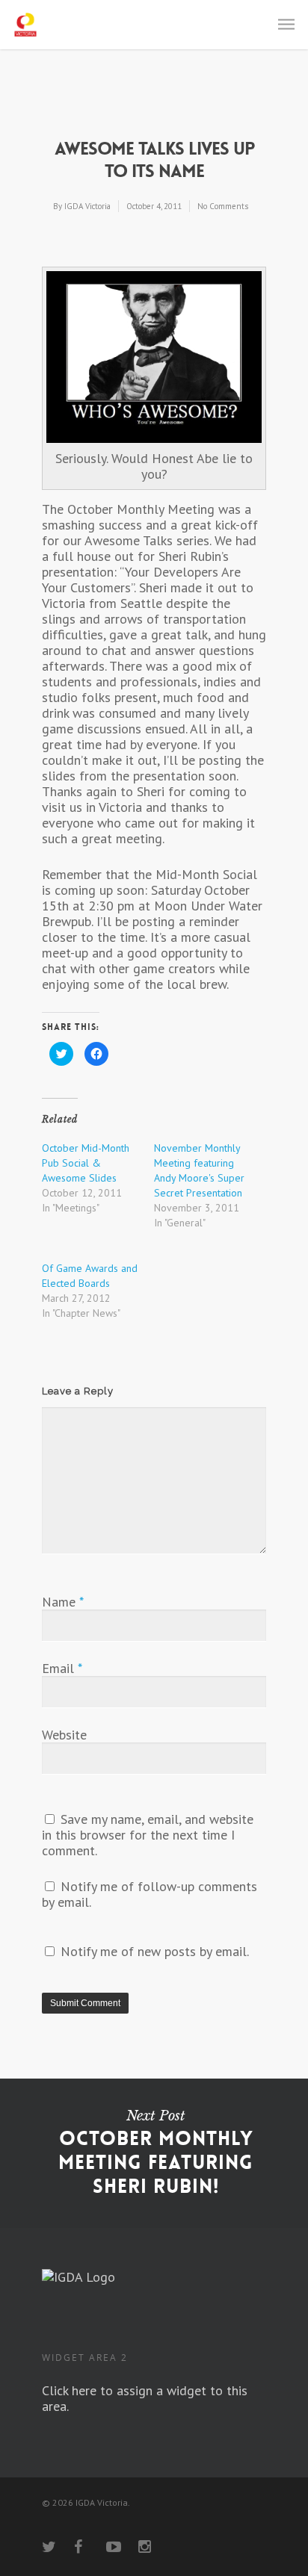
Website (64, 1735)
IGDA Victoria (87, 206)
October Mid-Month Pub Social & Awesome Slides (86, 1163)
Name (62, 1602)
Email (62, 1668)
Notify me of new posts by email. (155, 1951)
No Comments (223, 206)
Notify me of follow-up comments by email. (150, 1894)
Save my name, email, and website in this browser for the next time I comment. (148, 1835)
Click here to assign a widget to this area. (145, 2398)
